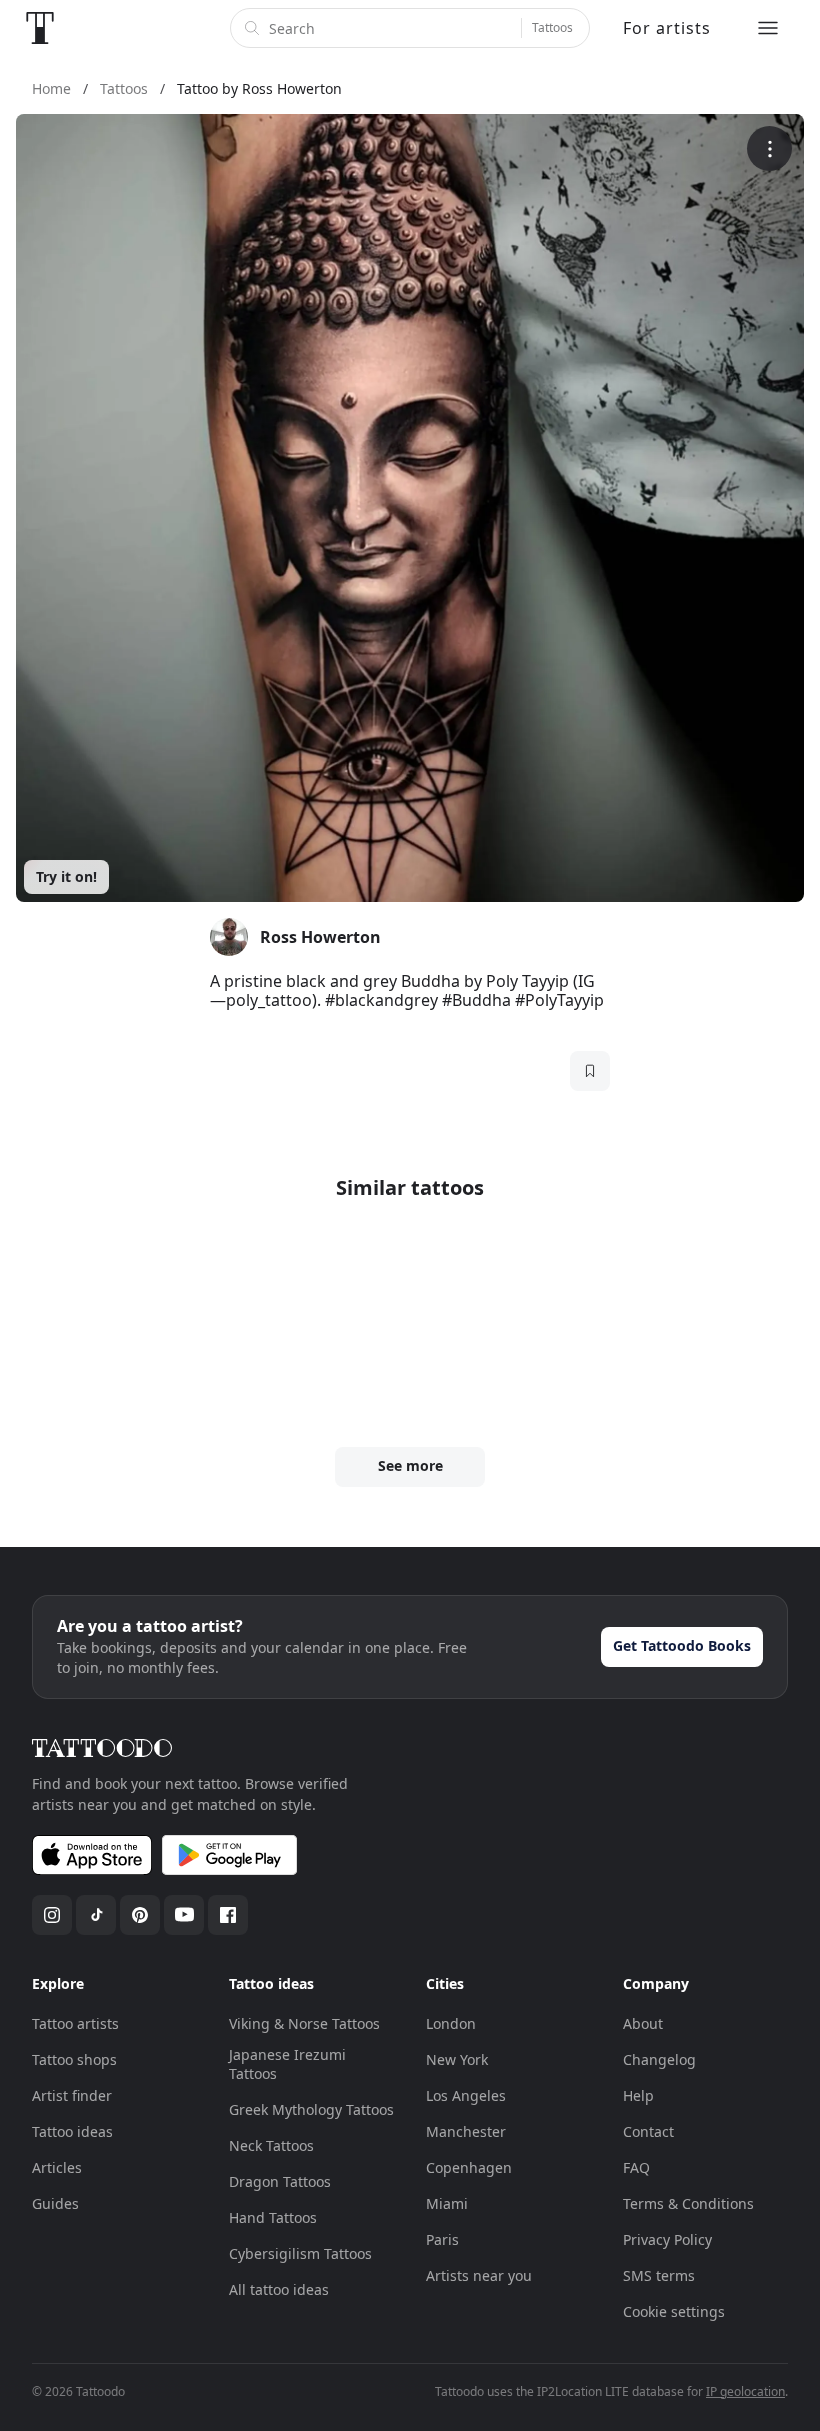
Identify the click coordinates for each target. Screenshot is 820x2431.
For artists (667, 28)
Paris (442, 2239)
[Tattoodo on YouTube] (184, 1915)
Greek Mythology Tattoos (311, 2109)
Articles (57, 2167)
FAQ (636, 2167)
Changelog (659, 2059)
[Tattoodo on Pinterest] (140, 1915)
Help (638, 2095)
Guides (55, 2203)
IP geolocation (745, 2391)
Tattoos (552, 27)
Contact (648, 2131)
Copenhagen (469, 2167)
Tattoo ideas (72, 2131)
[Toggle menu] (768, 28)
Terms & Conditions (688, 2203)
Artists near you (479, 2275)
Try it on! (66, 876)
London (451, 2023)
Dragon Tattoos (280, 2181)
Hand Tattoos (273, 2217)
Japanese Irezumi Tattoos (287, 2064)
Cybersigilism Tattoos (300, 2253)
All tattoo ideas (279, 2289)
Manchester (466, 2131)
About (643, 2023)
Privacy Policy (667, 2239)
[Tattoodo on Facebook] (228, 1915)
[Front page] (40, 28)
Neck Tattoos (271, 2145)
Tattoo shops (74, 2059)
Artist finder (72, 2095)
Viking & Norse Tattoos (304, 2023)
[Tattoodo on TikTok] (96, 1915)
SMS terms (659, 2275)
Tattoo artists (75, 2023)
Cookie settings (674, 2311)
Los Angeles (466, 2095)
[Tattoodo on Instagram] (52, 1915)
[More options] (769, 148)
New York (457, 2059)
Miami (447, 2203)
